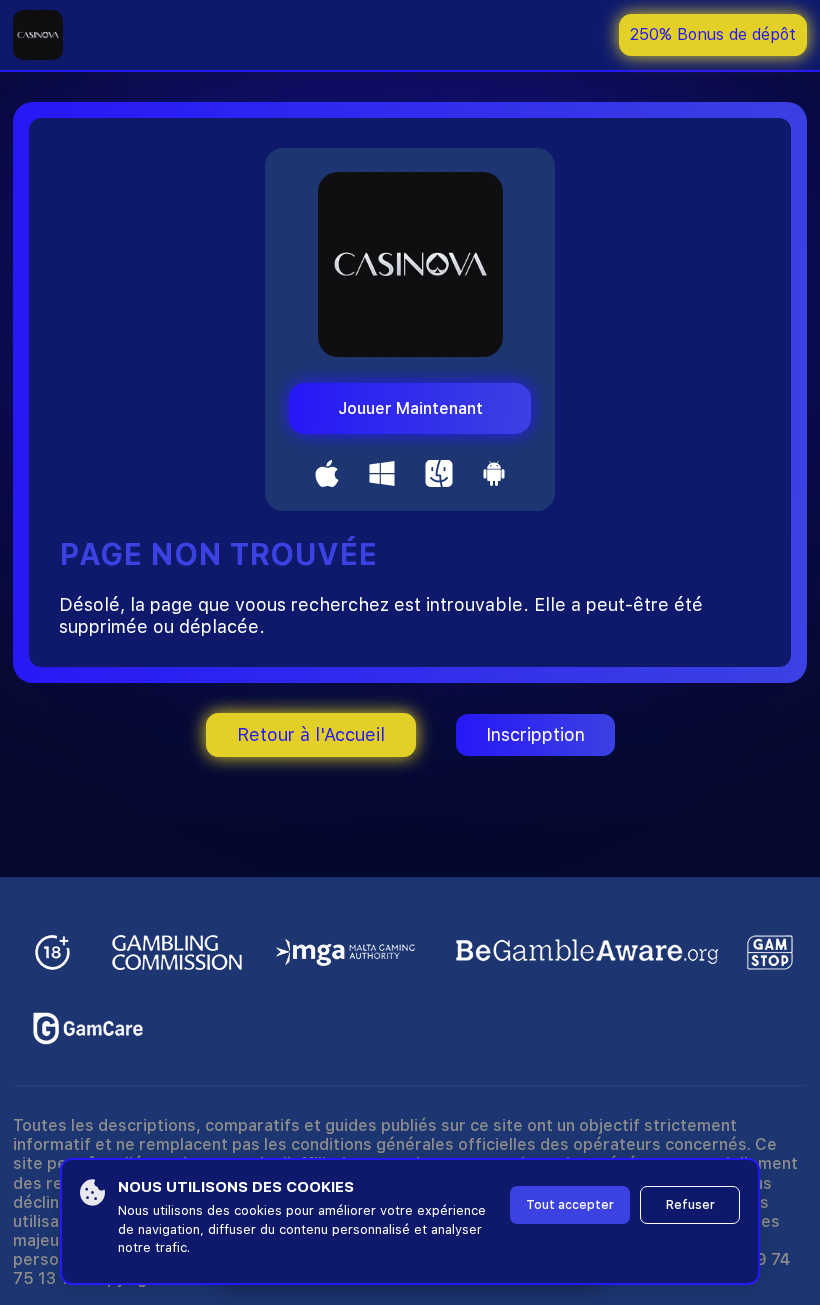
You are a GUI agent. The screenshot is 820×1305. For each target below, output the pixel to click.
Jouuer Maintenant (410, 408)
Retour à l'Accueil (311, 734)
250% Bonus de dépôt (713, 34)
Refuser (690, 1205)
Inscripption (535, 734)
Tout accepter (570, 1205)
